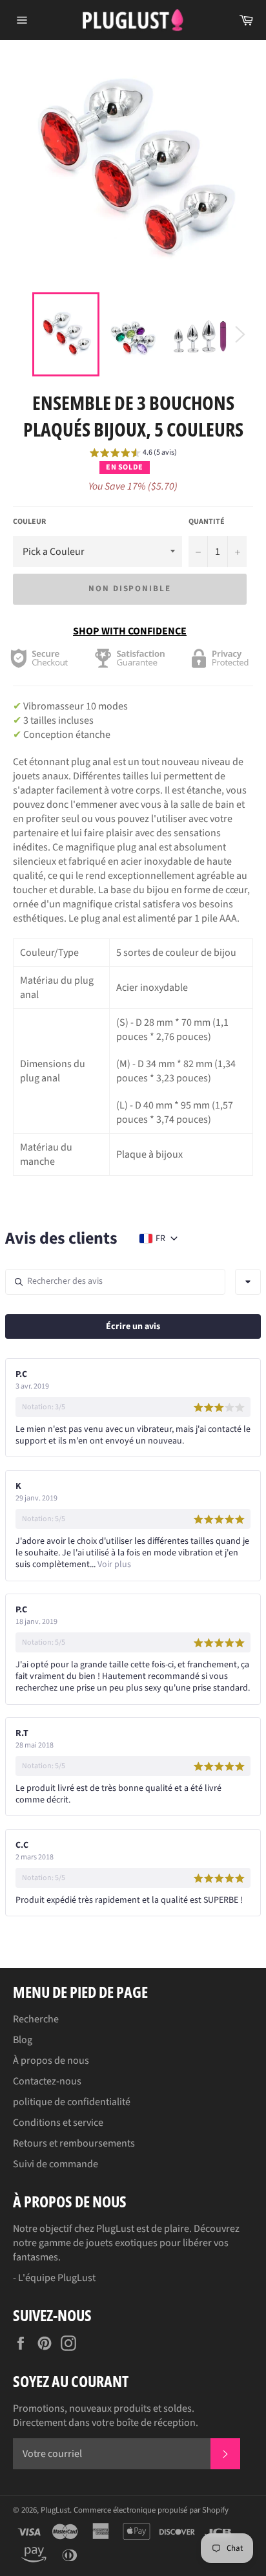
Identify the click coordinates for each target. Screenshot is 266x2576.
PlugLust (55, 2510)
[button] (133, 455)
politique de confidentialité (72, 2102)
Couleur (29, 522)
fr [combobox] (160, 1239)
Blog (23, 2040)
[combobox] (248, 1282)
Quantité (207, 522)
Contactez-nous (47, 2081)
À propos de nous (51, 2061)
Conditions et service (58, 2123)
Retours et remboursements (74, 2143)
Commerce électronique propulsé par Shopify (151, 2510)
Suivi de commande (56, 2164)
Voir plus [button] (113, 1564)
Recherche (36, 2019)
